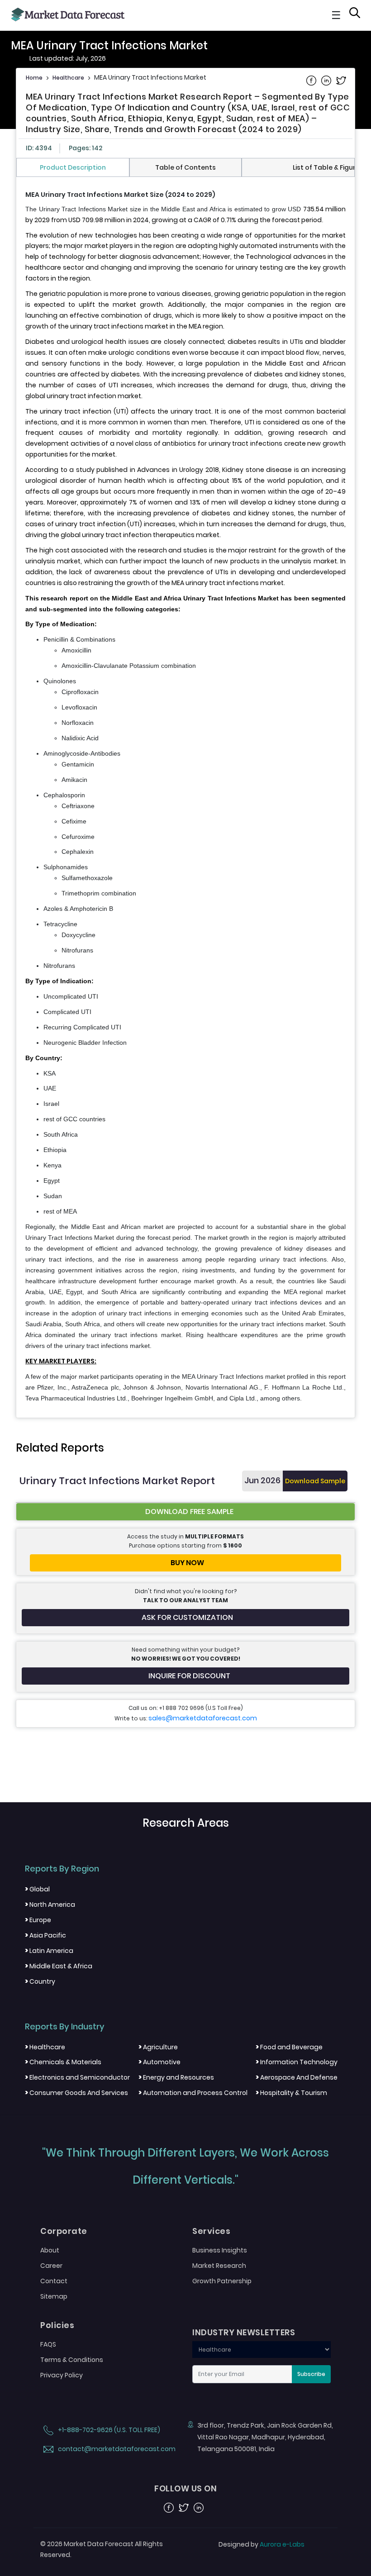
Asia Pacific (45, 1935)
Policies (57, 2325)
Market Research (219, 2266)
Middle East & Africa (59, 1966)
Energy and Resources (176, 2077)
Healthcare (68, 78)
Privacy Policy (62, 2375)
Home (34, 78)
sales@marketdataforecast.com (203, 1718)
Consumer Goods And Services (76, 2093)
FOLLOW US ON (185, 2489)
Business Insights (220, 2250)
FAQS (48, 2344)
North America (50, 1905)
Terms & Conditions (72, 2360)
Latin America (49, 1951)
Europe (38, 1920)
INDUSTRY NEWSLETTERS (244, 2333)
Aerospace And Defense (297, 2077)
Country (40, 1981)
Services (211, 2231)
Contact (54, 2281)
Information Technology (297, 2062)
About (50, 2250)
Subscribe (311, 2374)
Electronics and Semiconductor (77, 2077)
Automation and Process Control (193, 2093)
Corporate (64, 2231)
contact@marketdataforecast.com (116, 2449)
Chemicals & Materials (63, 2062)
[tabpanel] (185, 797)
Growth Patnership (222, 2281)
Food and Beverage (289, 2047)
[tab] (73, 167)
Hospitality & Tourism (291, 2093)
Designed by (262, 2544)
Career (51, 2266)
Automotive (159, 2062)
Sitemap (54, 2296)
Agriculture (158, 2047)
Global (37, 1889)
